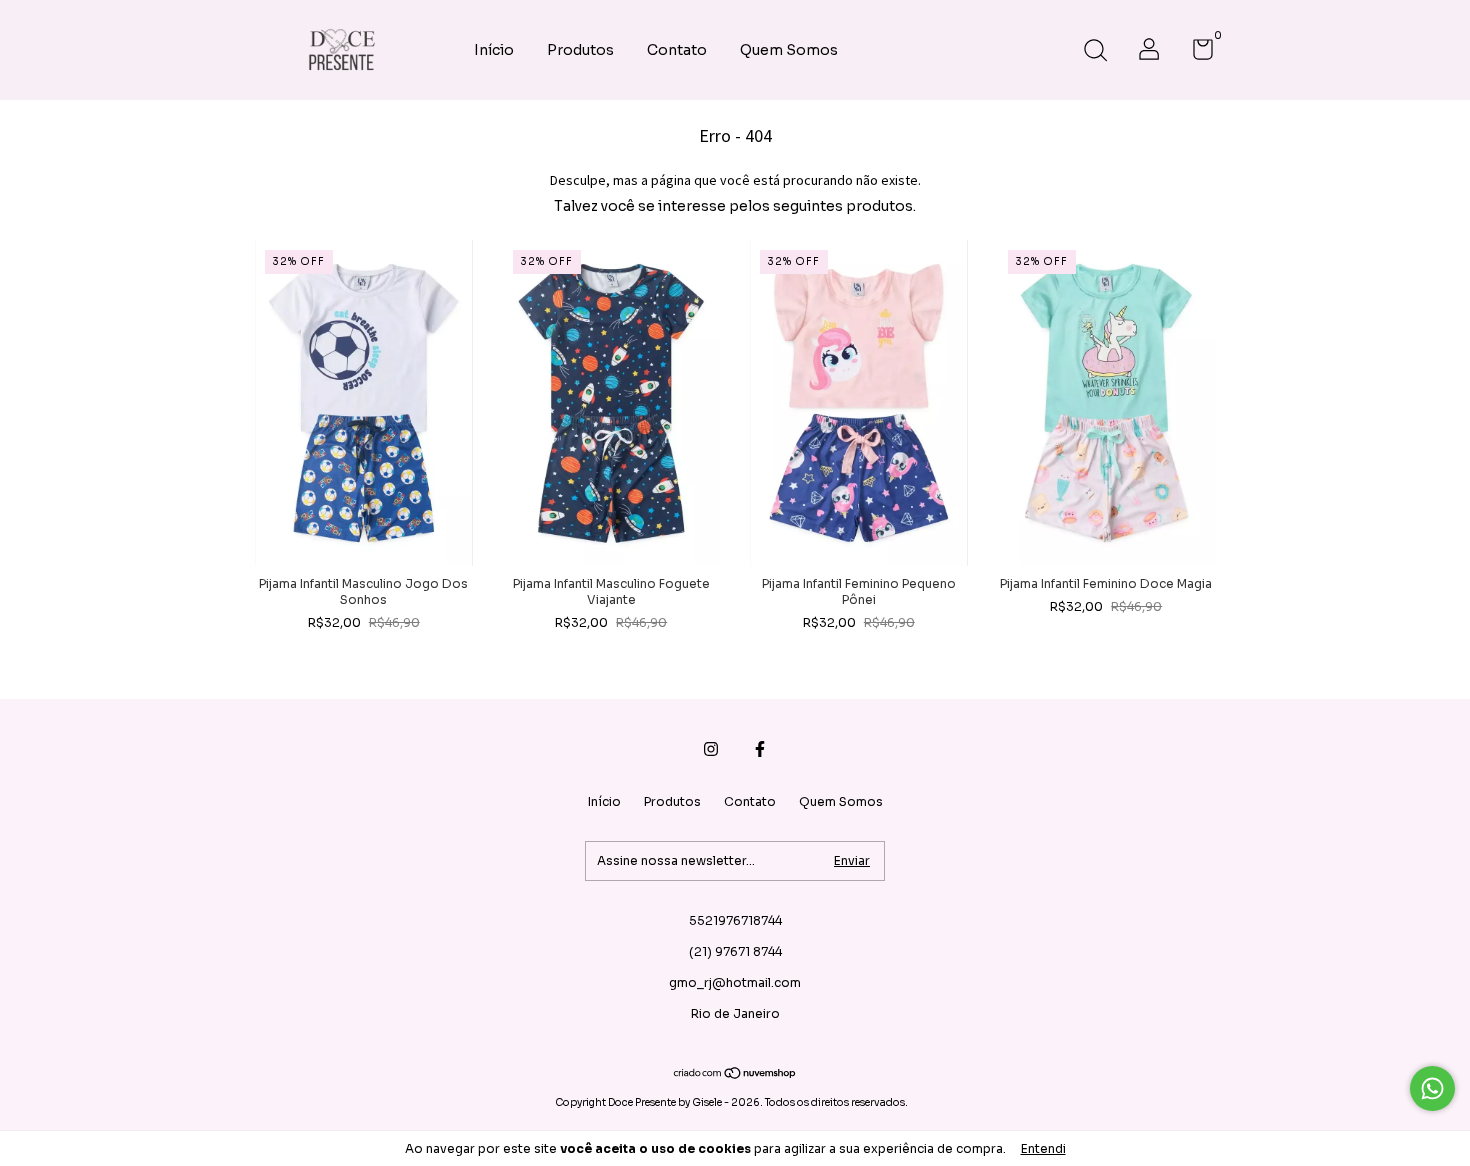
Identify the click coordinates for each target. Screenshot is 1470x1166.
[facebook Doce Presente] (760, 749)
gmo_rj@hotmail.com (735, 982)
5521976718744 (735, 920)
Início (494, 50)
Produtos (580, 50)
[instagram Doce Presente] (711, 749)
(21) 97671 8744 (735, 951)
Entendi (1043, 1148)
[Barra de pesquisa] (1095, 52)
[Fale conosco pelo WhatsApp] (1432, 1088)
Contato (677, 50)
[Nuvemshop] (735, 1075)
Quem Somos (789, 50)
